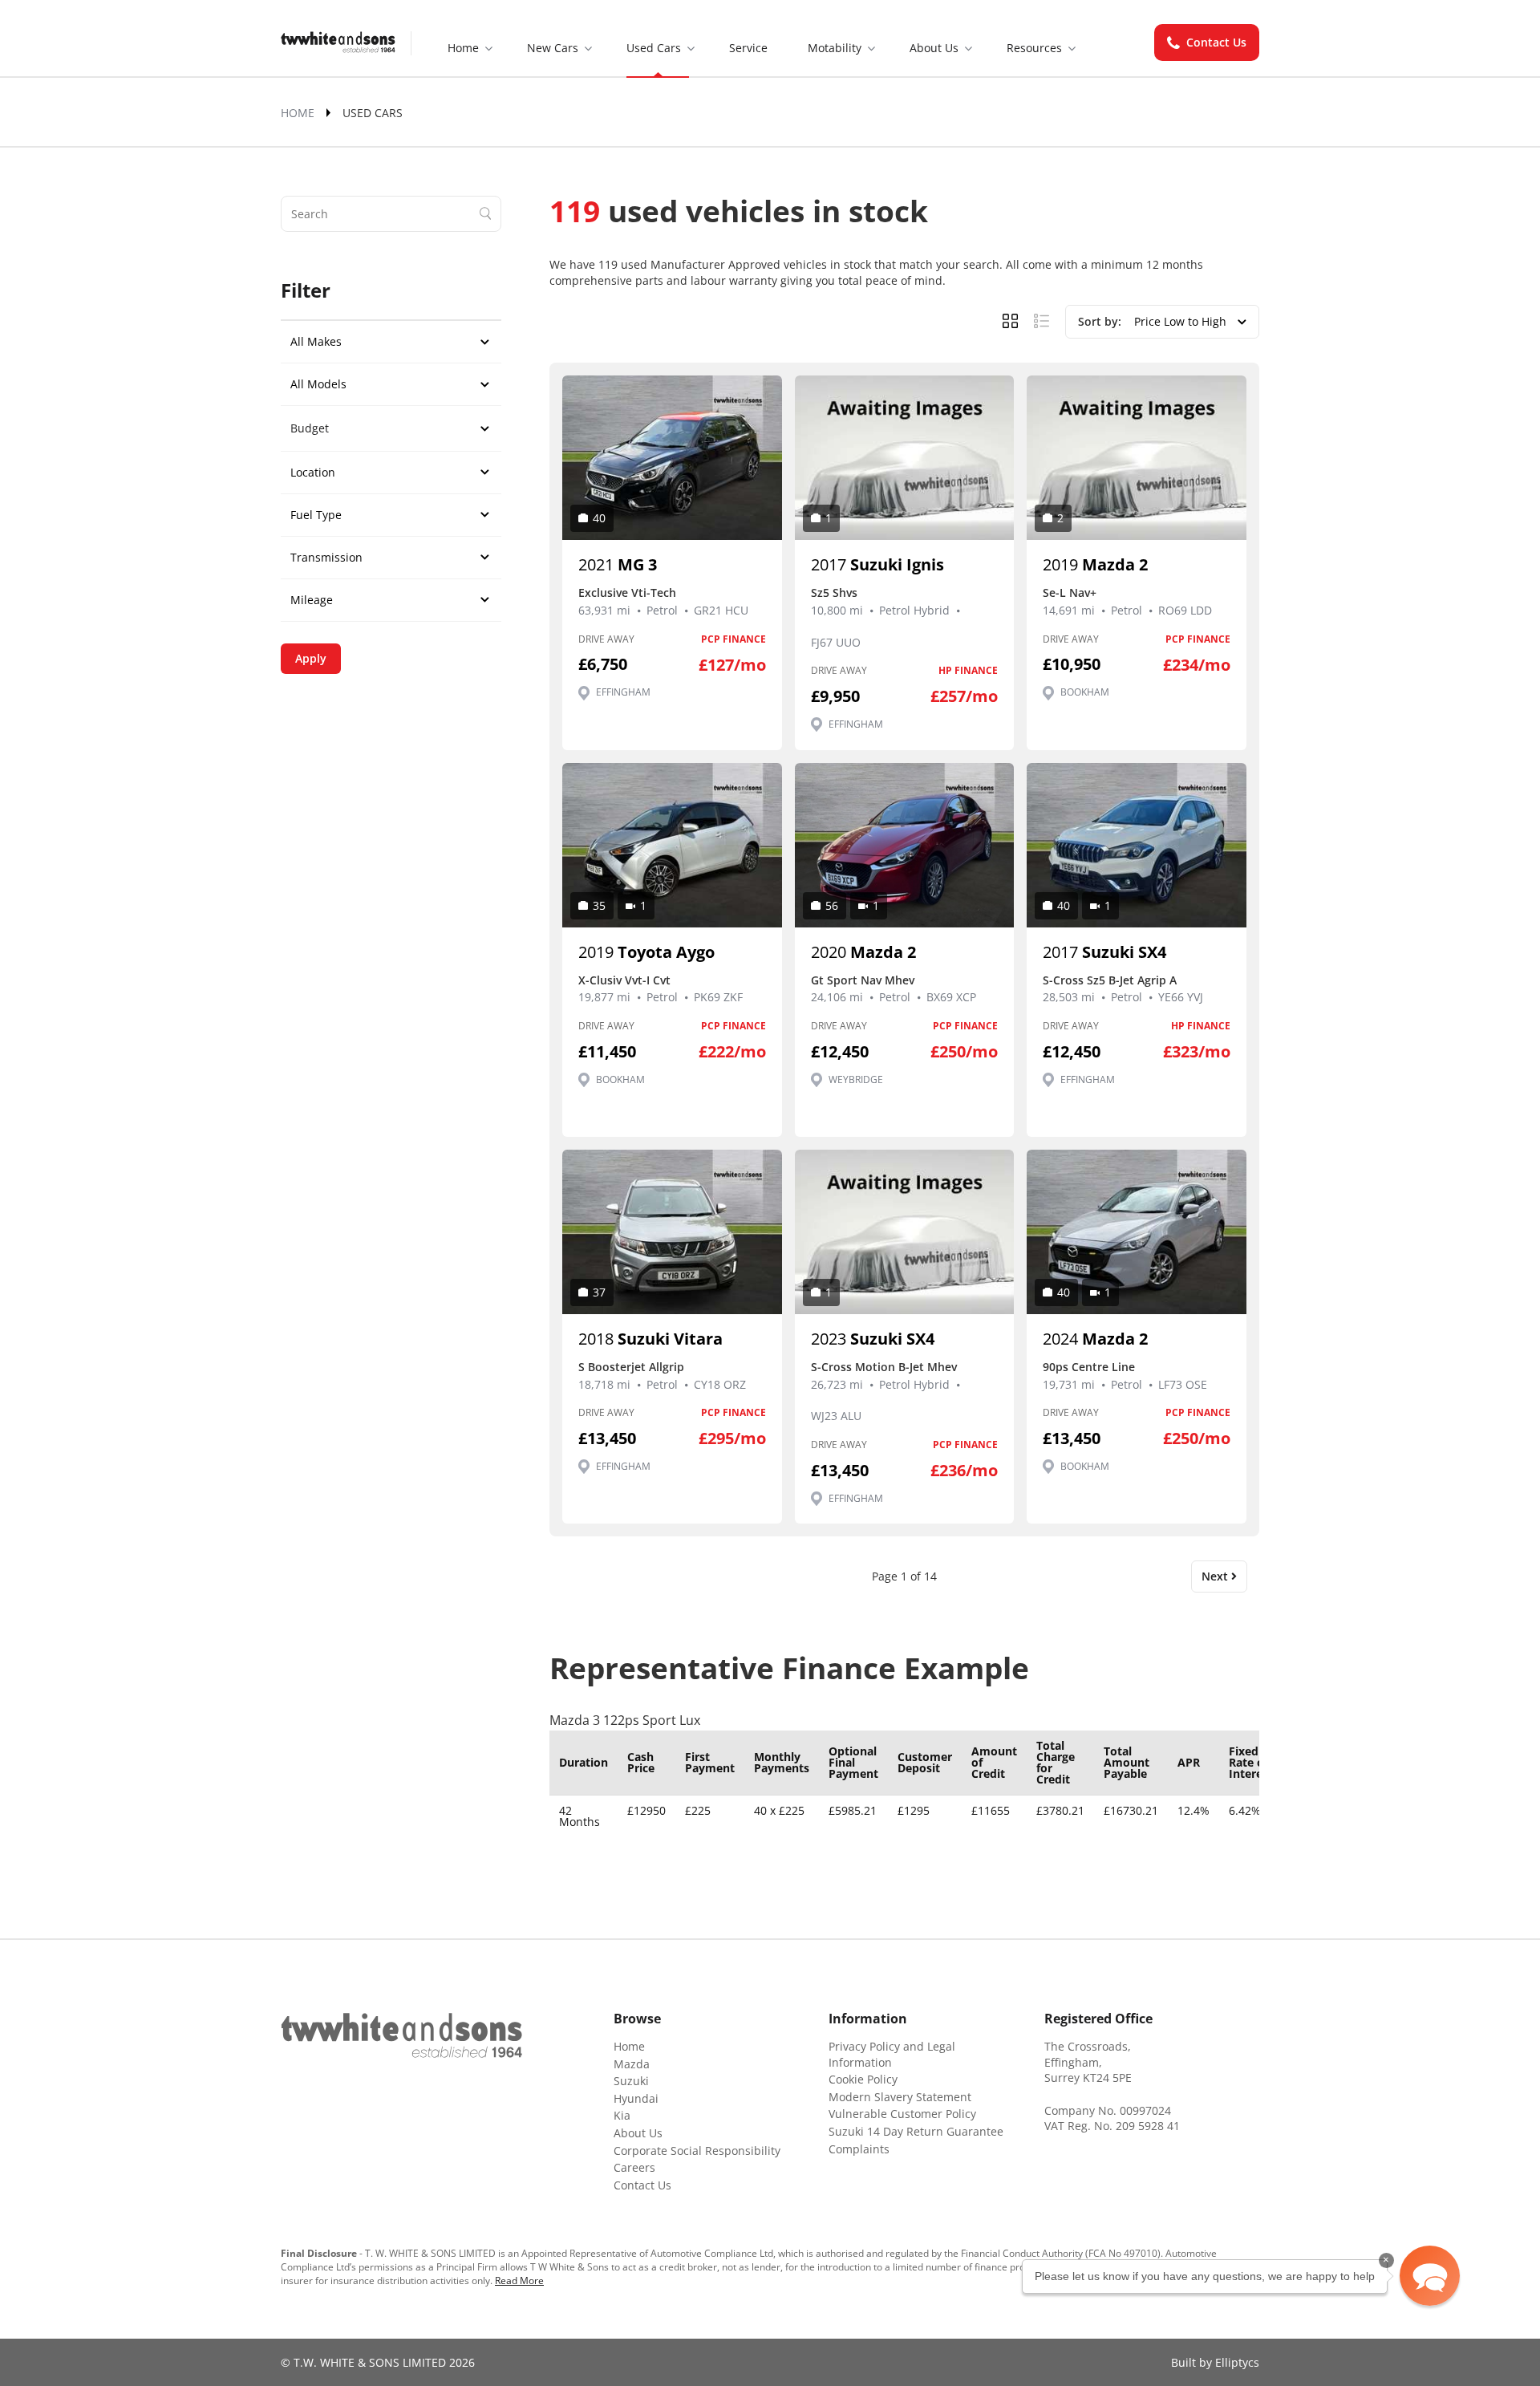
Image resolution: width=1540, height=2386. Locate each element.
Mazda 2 (1095, 564)
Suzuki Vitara (650, 1339)
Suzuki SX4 (1104, 952)
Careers (634, 2167)
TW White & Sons (338, 43)
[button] (1430, 2276)
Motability (835, 48)
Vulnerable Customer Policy (902, 2114)
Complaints (859, 2149)
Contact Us (1216, 42)
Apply (311, 658)
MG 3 (618, 564)
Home (463, 48)
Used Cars (654, 48)
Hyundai (636, 2098)
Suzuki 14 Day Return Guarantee (916, 2131)
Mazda (632, 2064)
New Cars (553, 48)
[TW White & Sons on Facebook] (290, 2084)
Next (1216, 1576)
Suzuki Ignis (877, 564)
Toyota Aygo (646, 952)
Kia (622, 2115)
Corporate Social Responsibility (697, 2151)
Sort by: (1101, 321)
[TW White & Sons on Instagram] (330, 2084)
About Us (934, 48)
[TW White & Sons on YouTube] (371, 2084)
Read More (519, 2280)
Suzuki (631, 2081)
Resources (1034, 48)
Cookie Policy (863, 2079)
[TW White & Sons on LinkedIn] (411, 2084)
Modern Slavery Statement (900, 2097)
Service (748, 48)
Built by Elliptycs (1215, 2362)
